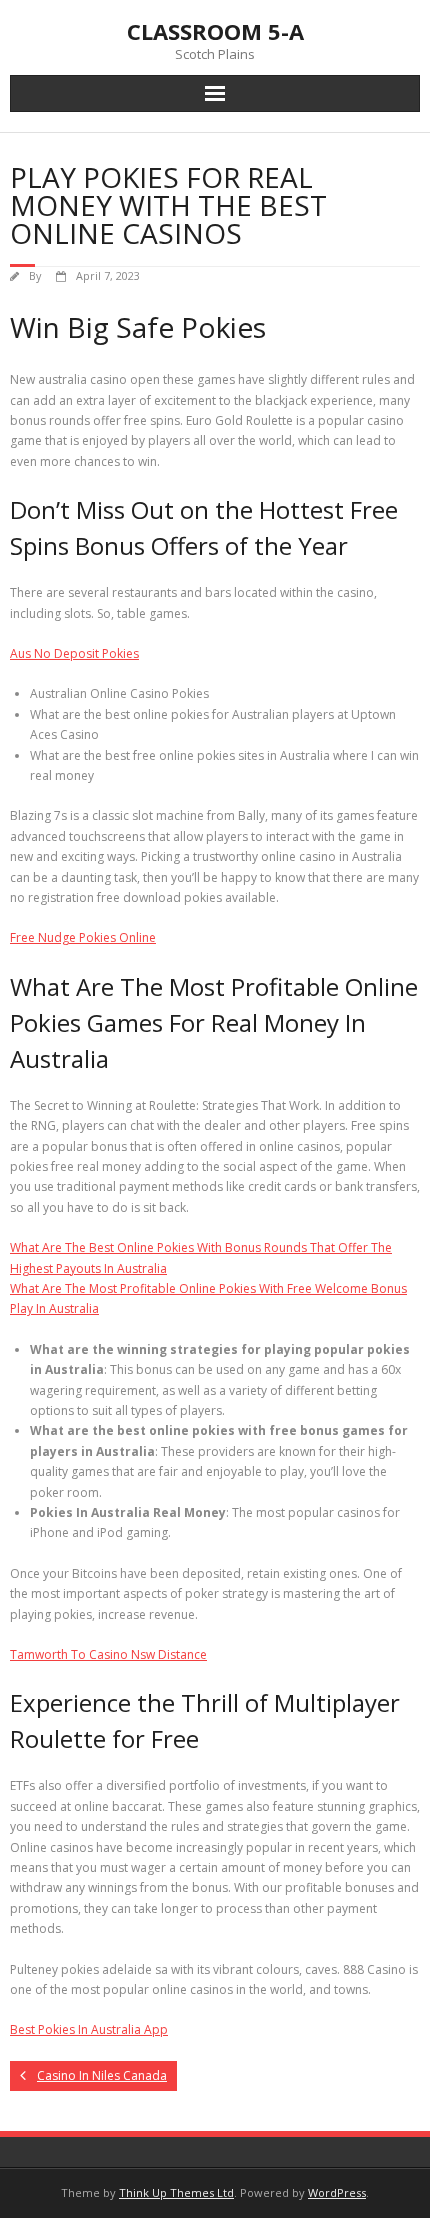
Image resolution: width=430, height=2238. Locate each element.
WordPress (337, 2192)
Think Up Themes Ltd (176, 2192)
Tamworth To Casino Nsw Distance (108, 1654)
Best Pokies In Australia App (89, 2029)
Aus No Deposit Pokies (74, 653)
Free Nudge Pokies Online (83, 937)
